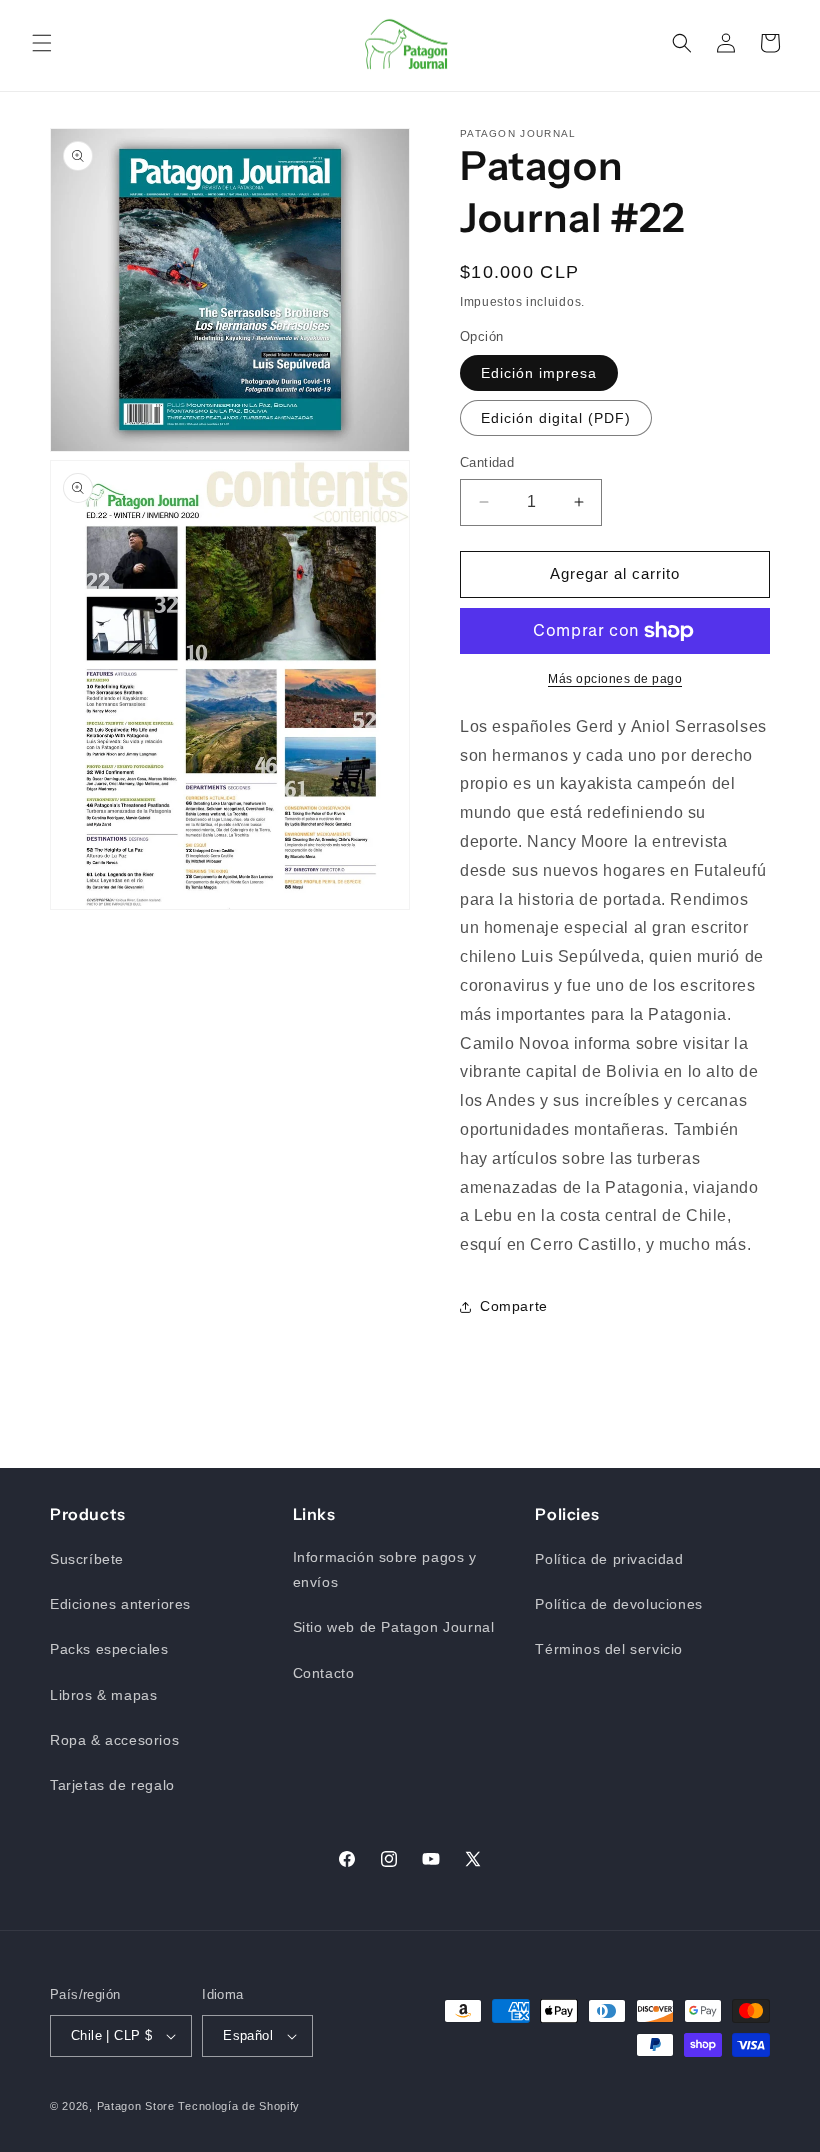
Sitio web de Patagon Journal (394, 1627)
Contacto (324, 1673)
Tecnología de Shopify (239, 2106)
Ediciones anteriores (120, 1604)
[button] (42, 43)
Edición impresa (539, 373)
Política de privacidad (609, 1559)
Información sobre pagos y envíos (385, 1569)
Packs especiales (109, 1649)
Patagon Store (136, 2106)
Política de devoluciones (618, 1604)
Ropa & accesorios (114, 1740)
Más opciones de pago (615, 679)
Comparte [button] (514, 1306)
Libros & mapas (103, 1695)
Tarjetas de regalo (112, 1785)
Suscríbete (87, 1559)
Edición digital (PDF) (556, 418)
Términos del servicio (609, 1649)
